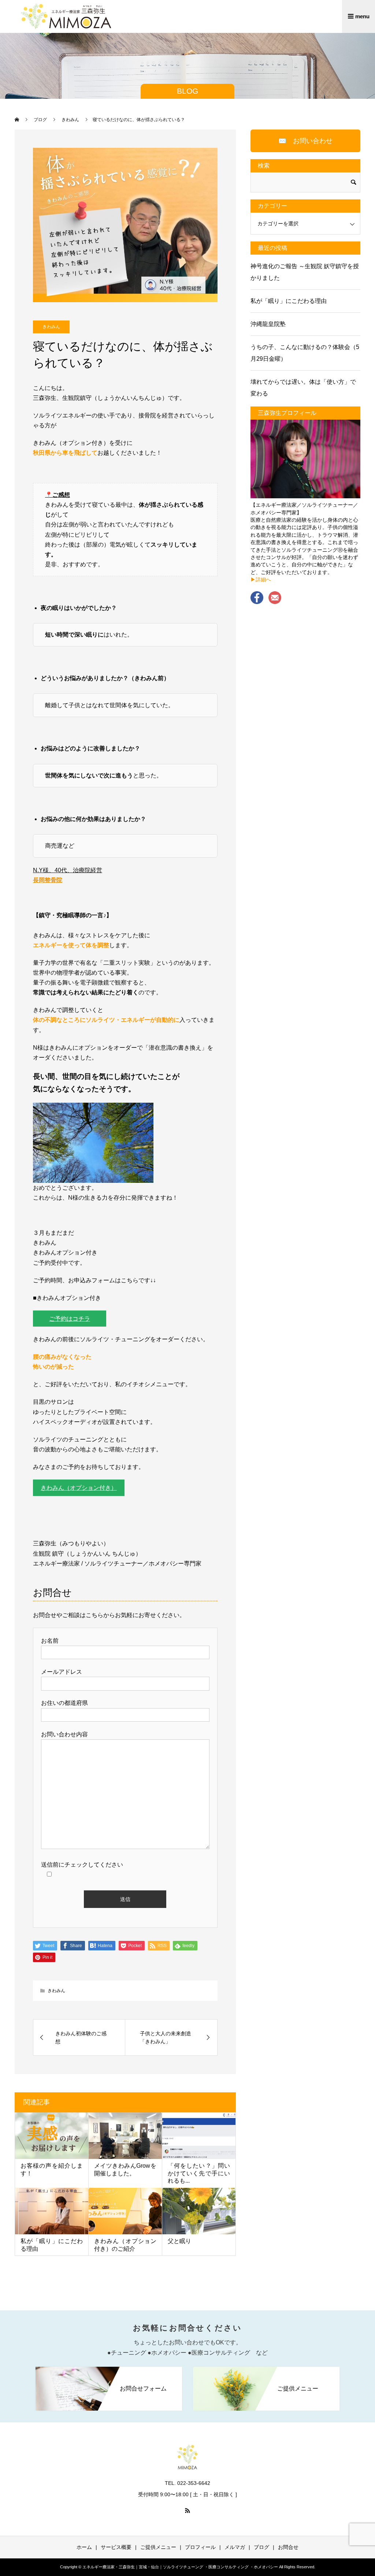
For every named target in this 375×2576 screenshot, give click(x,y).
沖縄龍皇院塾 (268, 324)
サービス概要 (116, 2547)
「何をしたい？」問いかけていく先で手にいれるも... (199, 2173)
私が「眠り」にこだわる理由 (289, 301)
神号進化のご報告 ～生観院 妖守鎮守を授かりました (305, 272)
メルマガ (235, 2547)
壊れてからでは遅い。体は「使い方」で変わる (303, 388)
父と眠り (179, 2241)
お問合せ (288, 2547)
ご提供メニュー (158, 2547)
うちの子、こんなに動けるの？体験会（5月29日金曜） (305, 353)
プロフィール (200, 2547)
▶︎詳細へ (261, 580)
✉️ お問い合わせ (305, 141)
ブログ (261, 2547)
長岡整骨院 (48, 880)
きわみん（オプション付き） (79, 1488)
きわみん (51, 327)
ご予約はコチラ (70, 1319)
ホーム (84, 2547)
